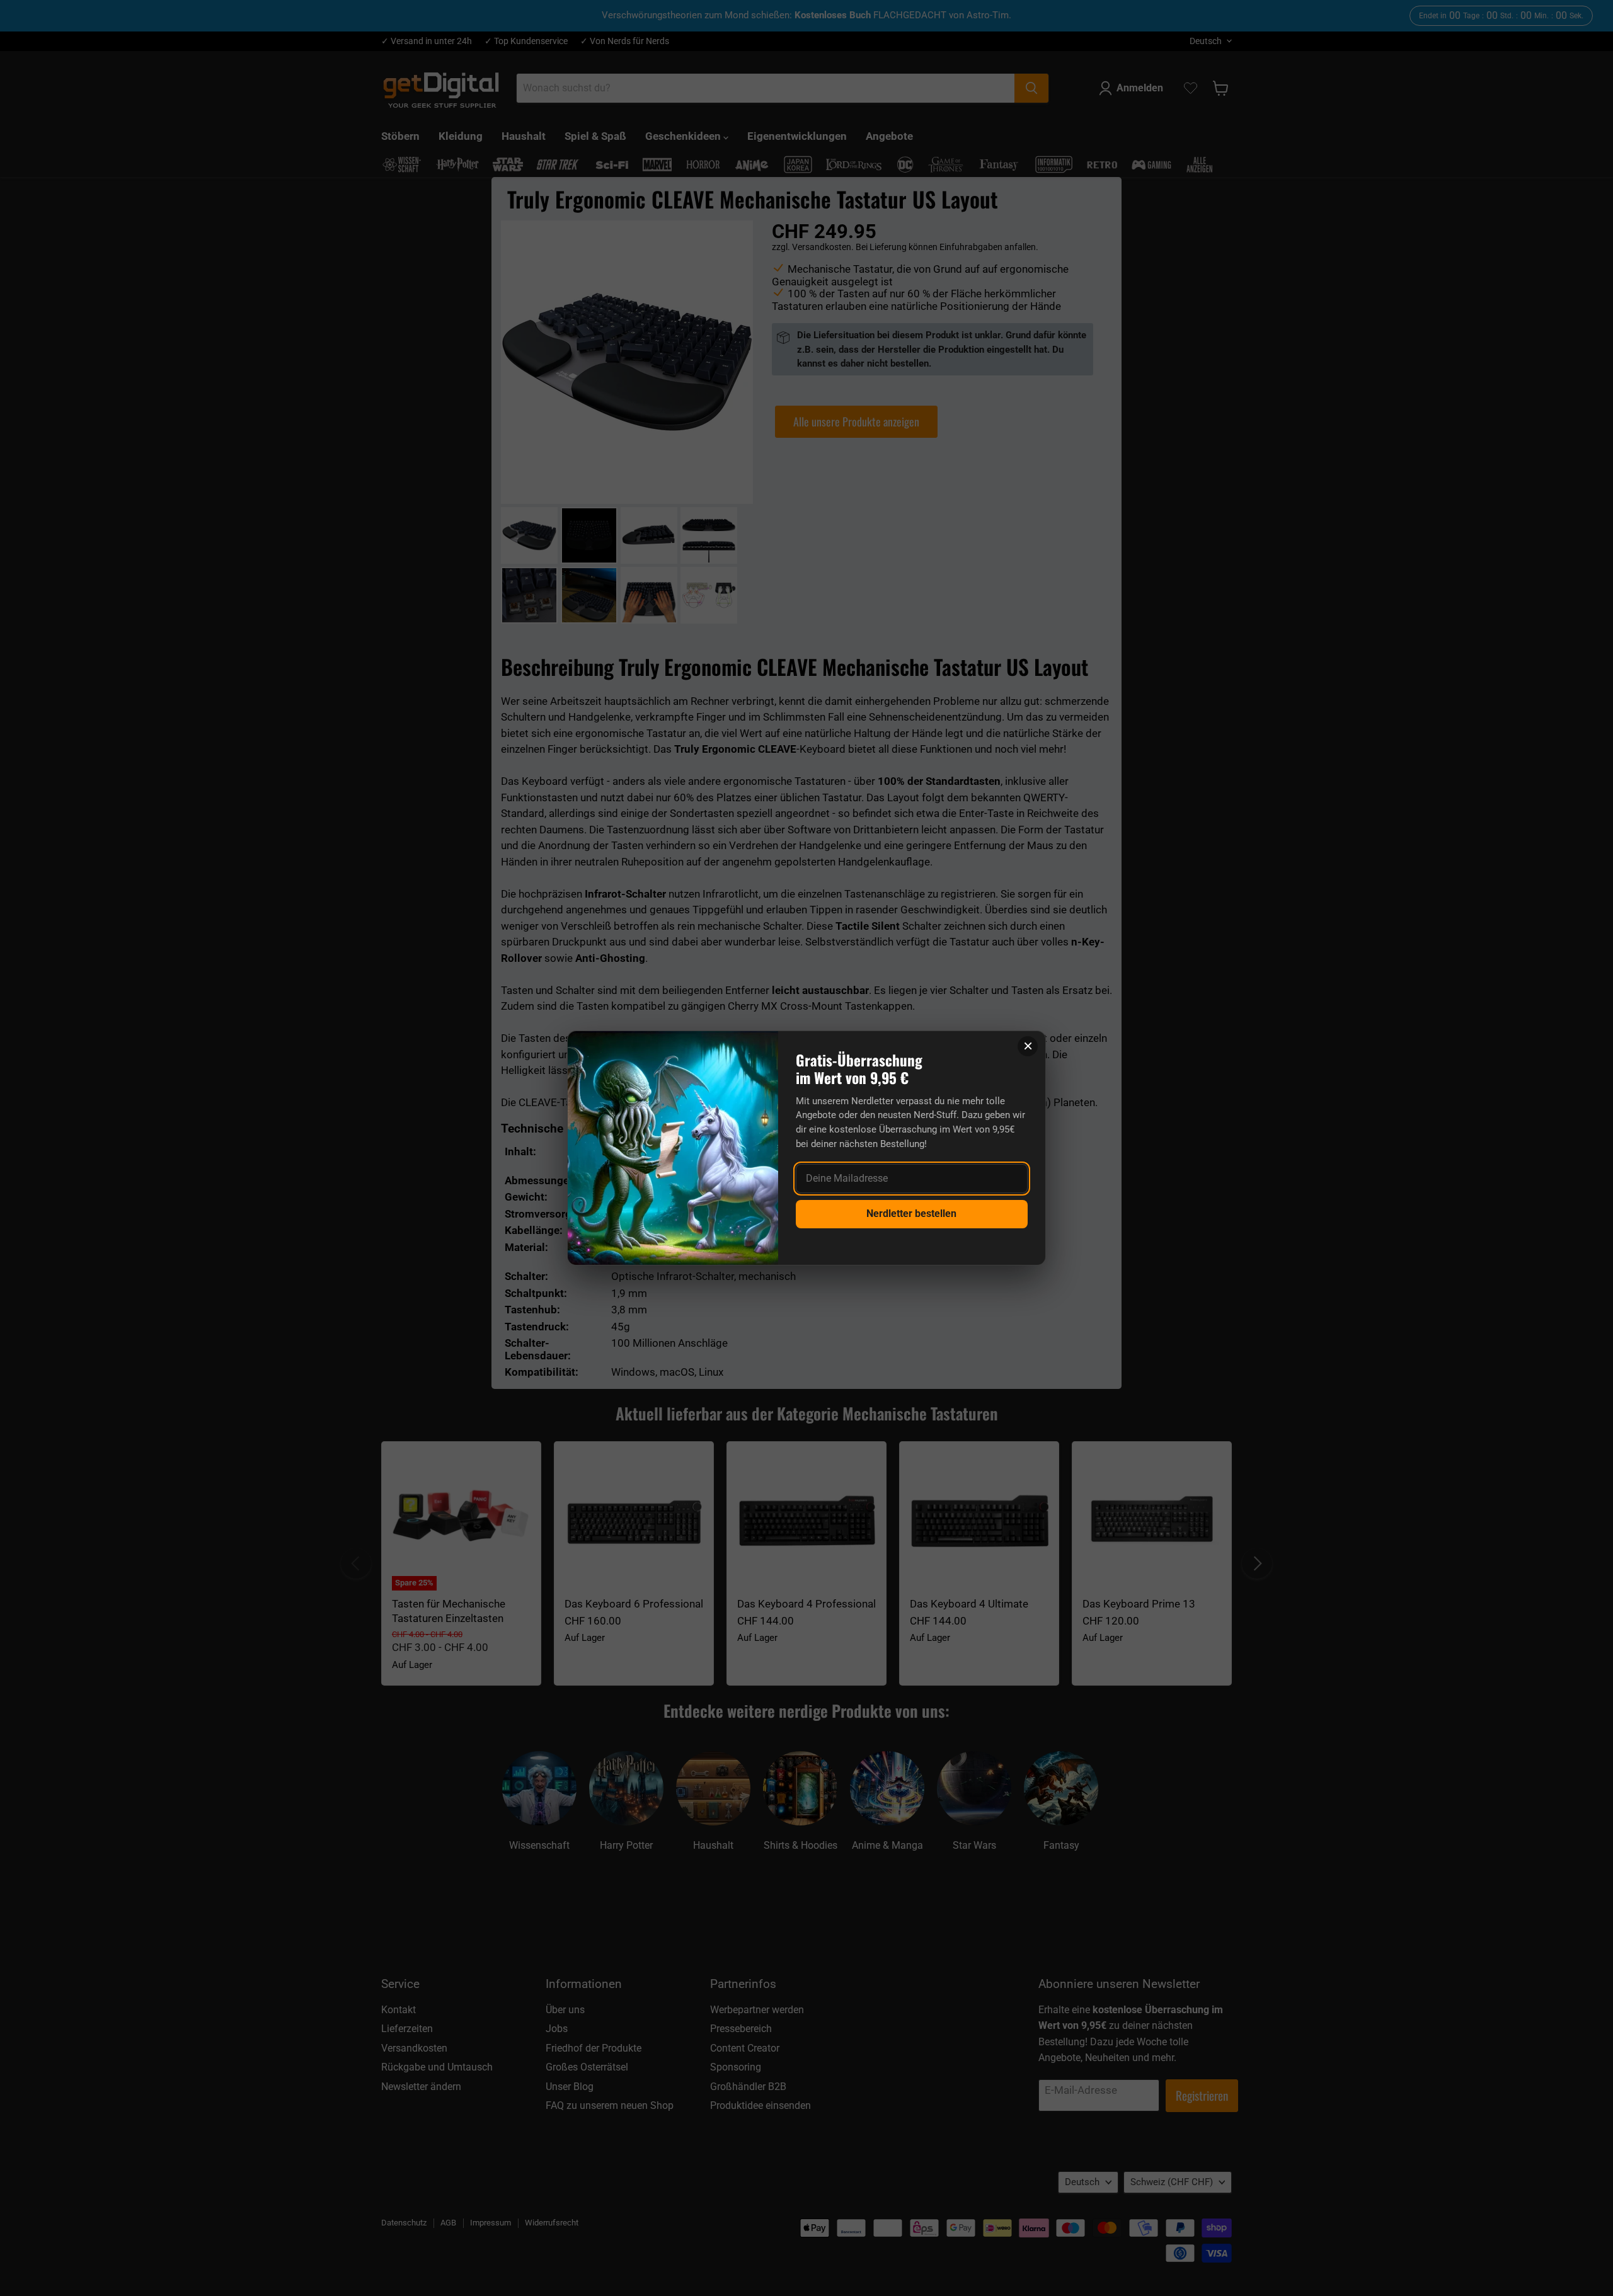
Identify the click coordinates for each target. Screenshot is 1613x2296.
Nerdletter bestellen (911, 1214)
